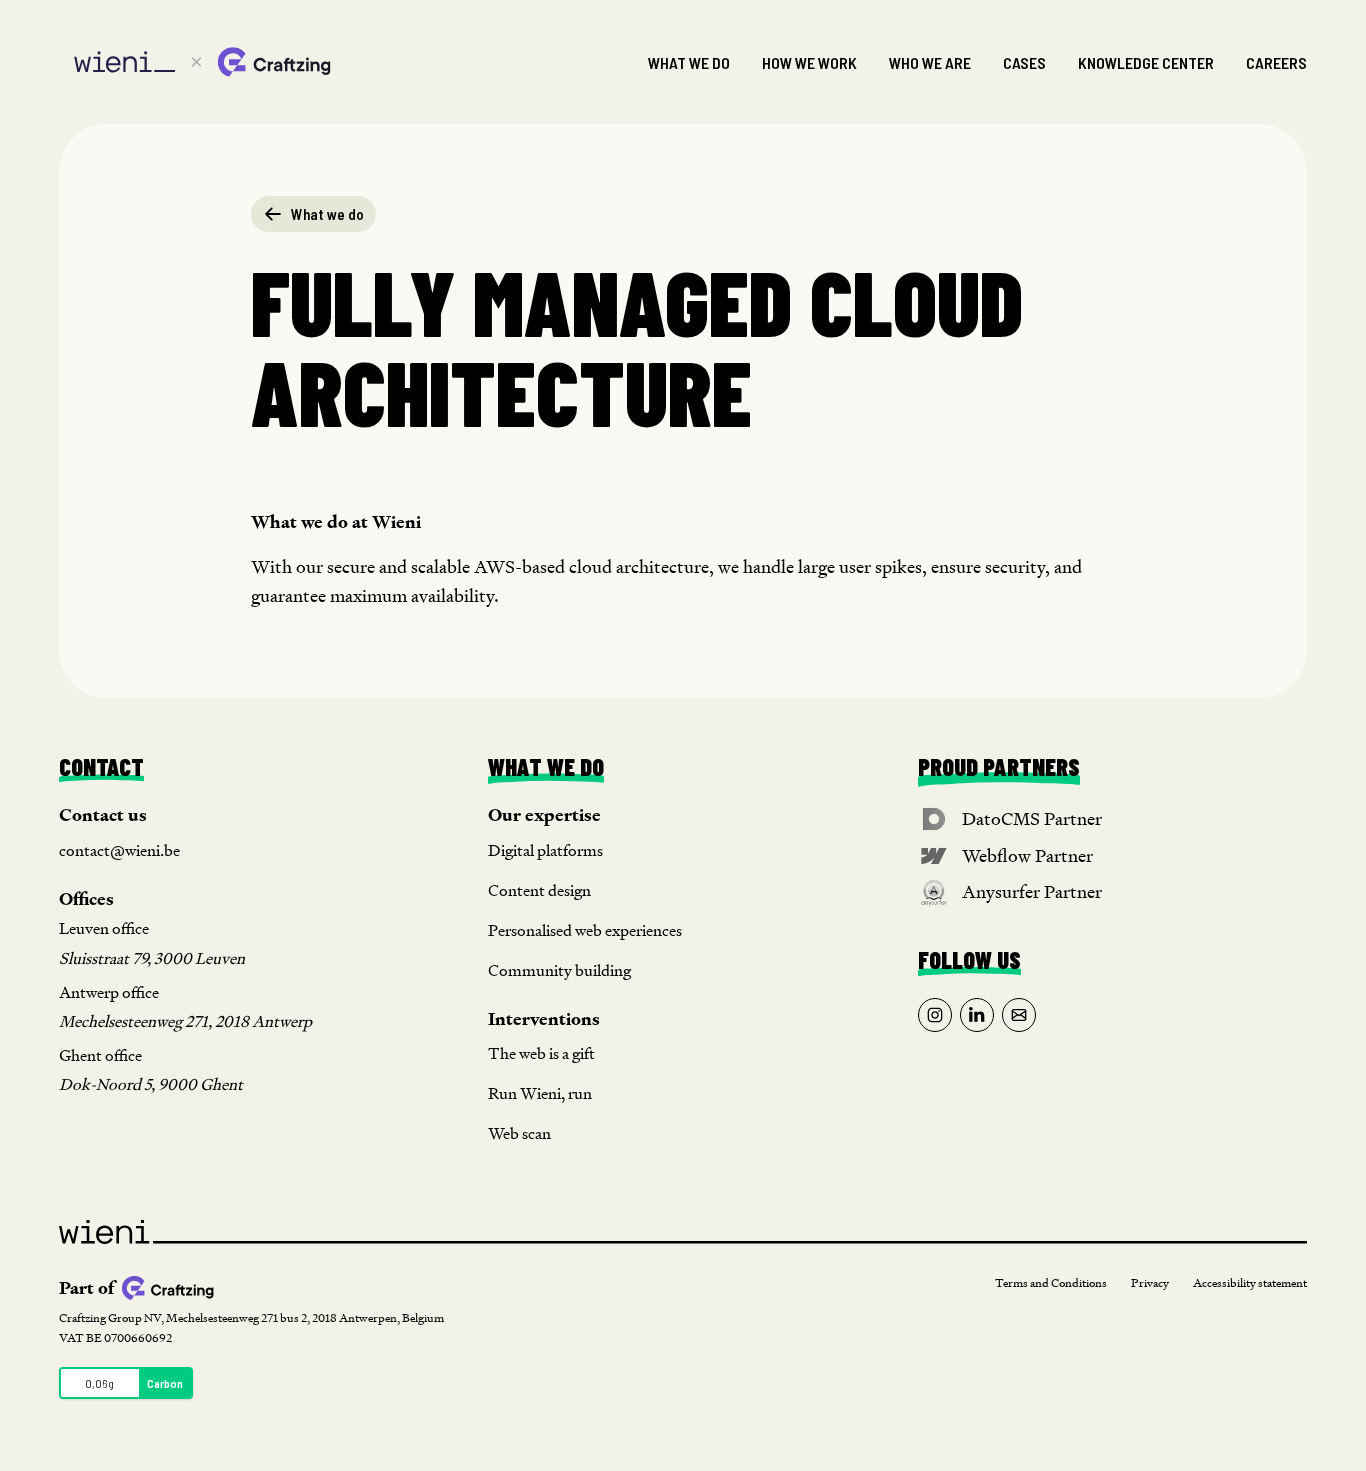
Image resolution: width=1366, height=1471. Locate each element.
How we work (809, 62)
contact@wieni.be (119, 850)
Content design (539, 890)
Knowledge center (1146, 62)
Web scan (519, 1133)
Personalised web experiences (585, 930)
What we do (689, 62)
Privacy (1150, 1283)
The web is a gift (541, 1053)
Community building (559, 970)
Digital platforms (545, 850)
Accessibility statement (1250, 1283)
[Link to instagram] (935, 1015)
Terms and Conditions (1051, 1283)
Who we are (930, 62)
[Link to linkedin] (977, 1015)
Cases (1024, 62)
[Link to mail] (1019, 1015)
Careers (1276, 62)
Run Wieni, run (540, 1093)
